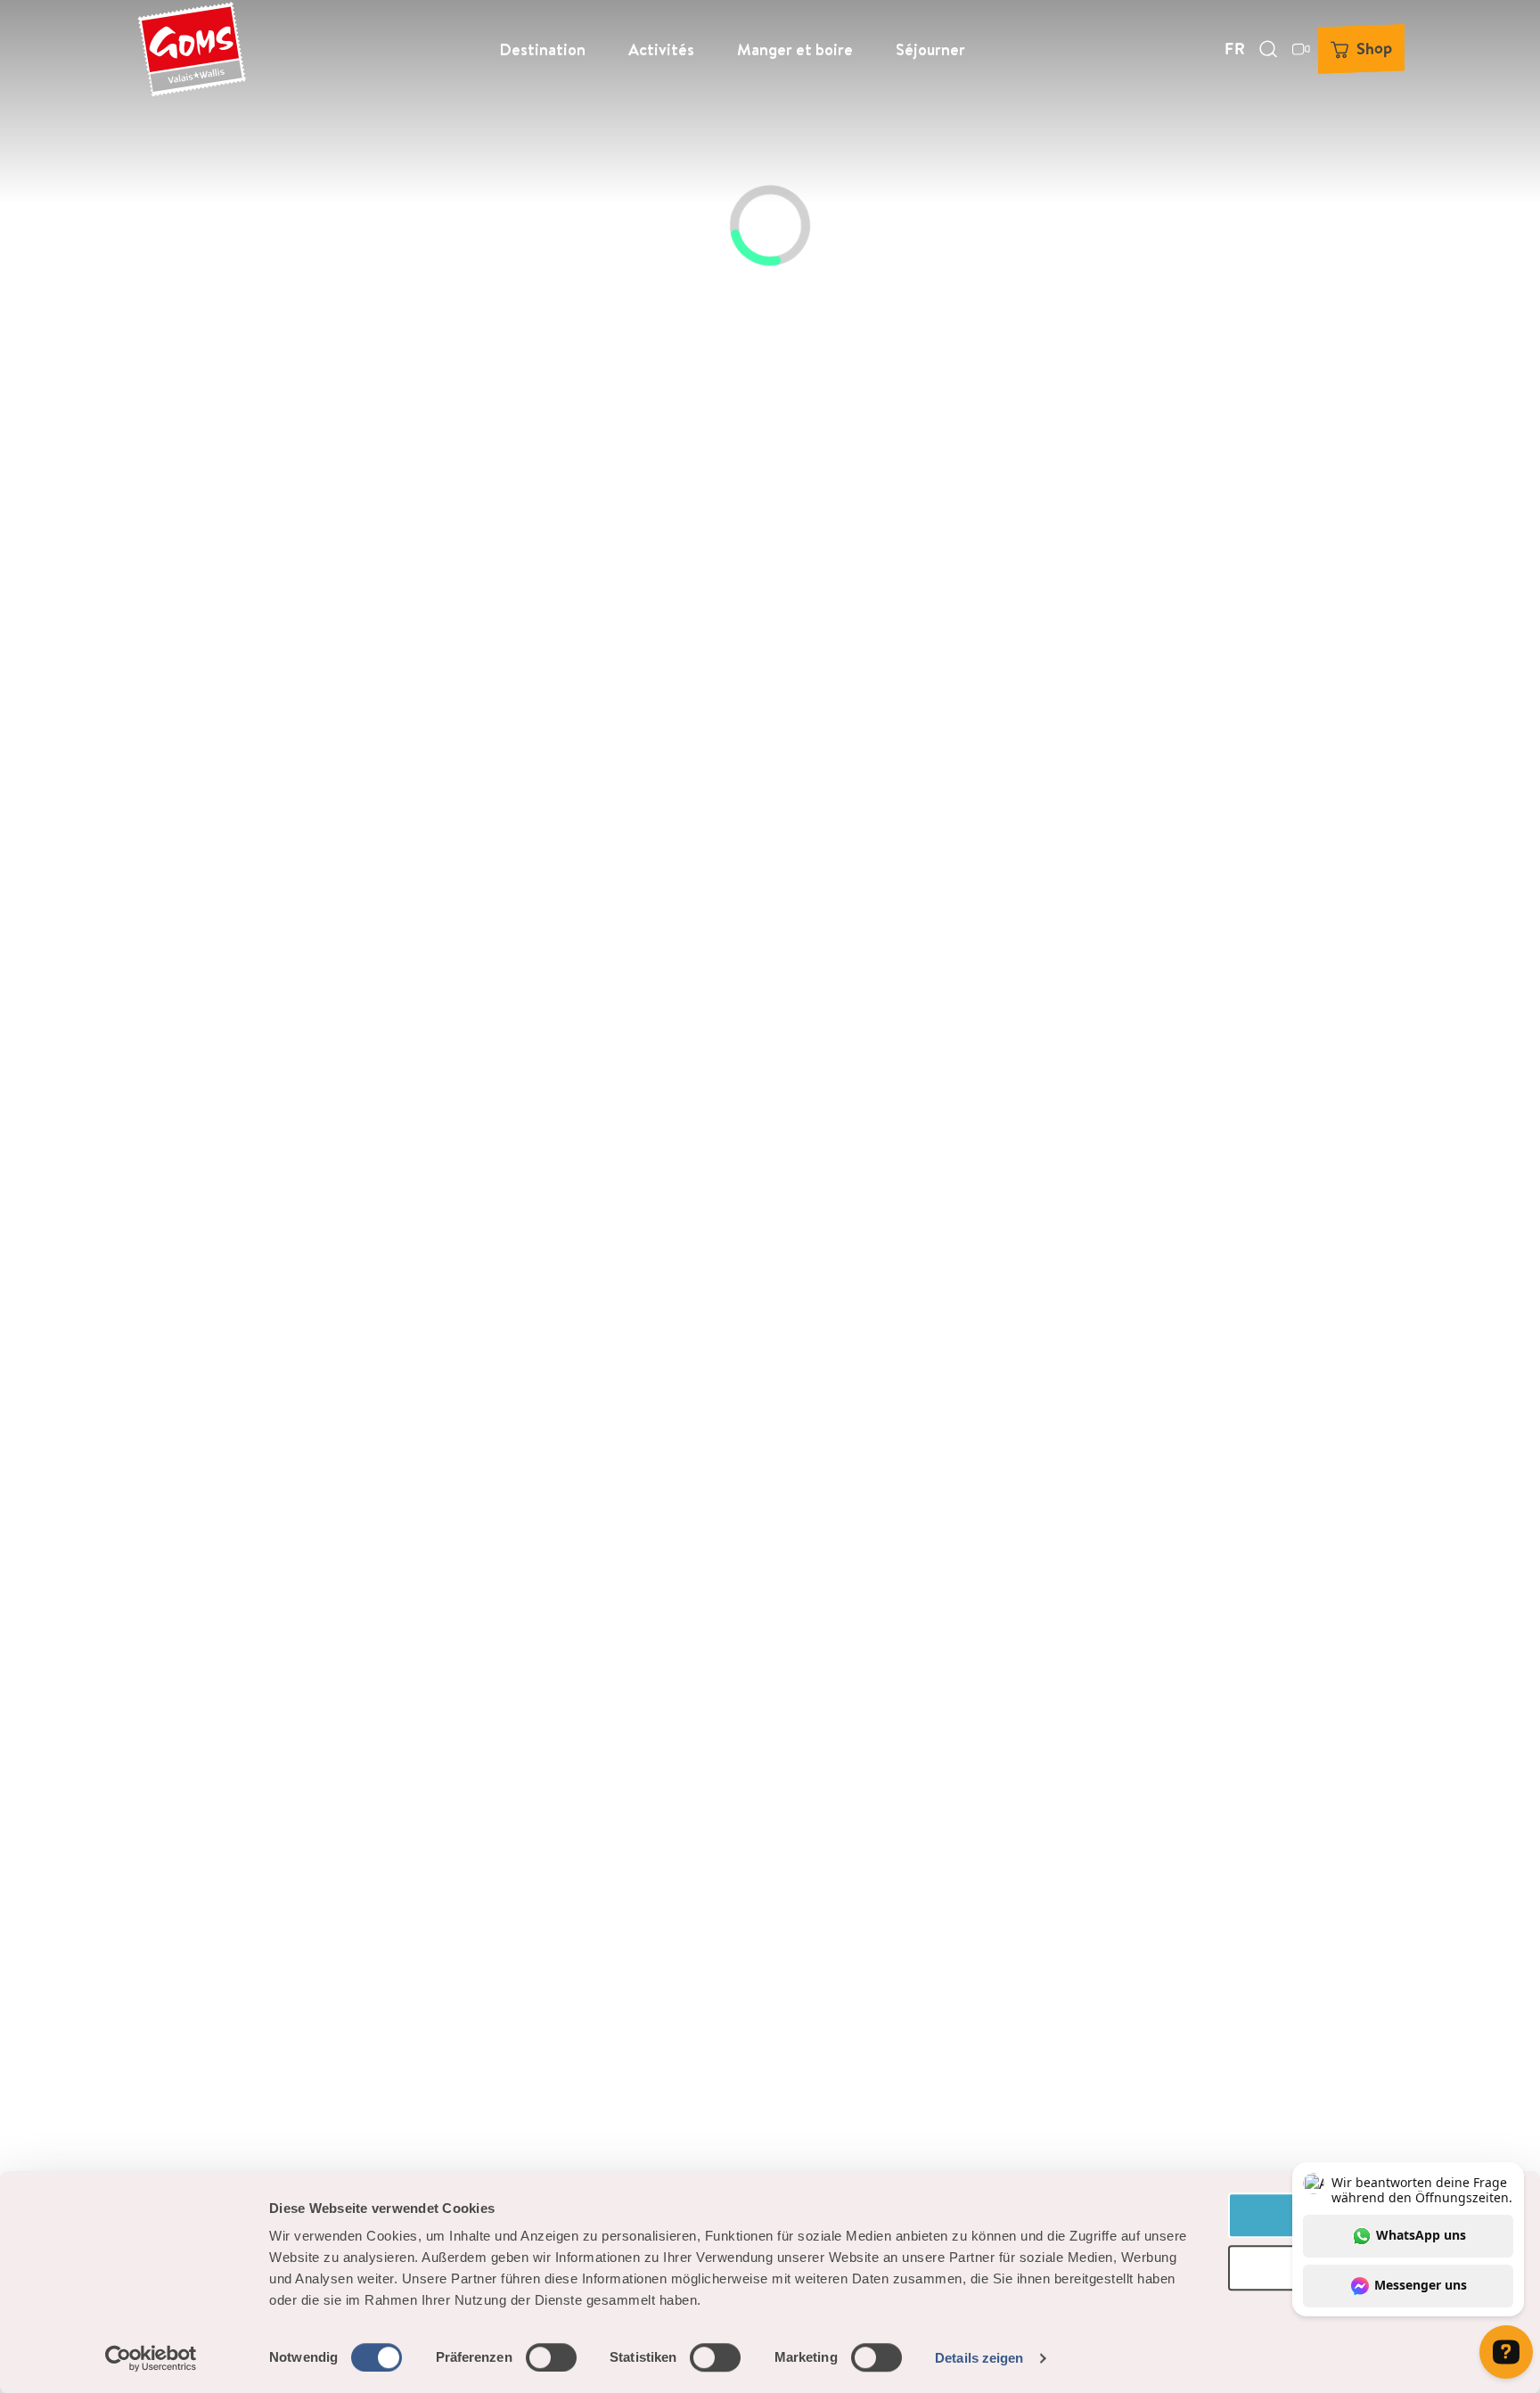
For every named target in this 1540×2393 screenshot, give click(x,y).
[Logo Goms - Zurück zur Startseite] (192, 49)
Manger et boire (795, 49)
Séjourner (930, 49)
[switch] (551, 2357)
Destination (542, 49)
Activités (661, 49)
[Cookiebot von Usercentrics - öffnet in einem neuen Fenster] (151, 2358)
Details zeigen (979, 2358)
